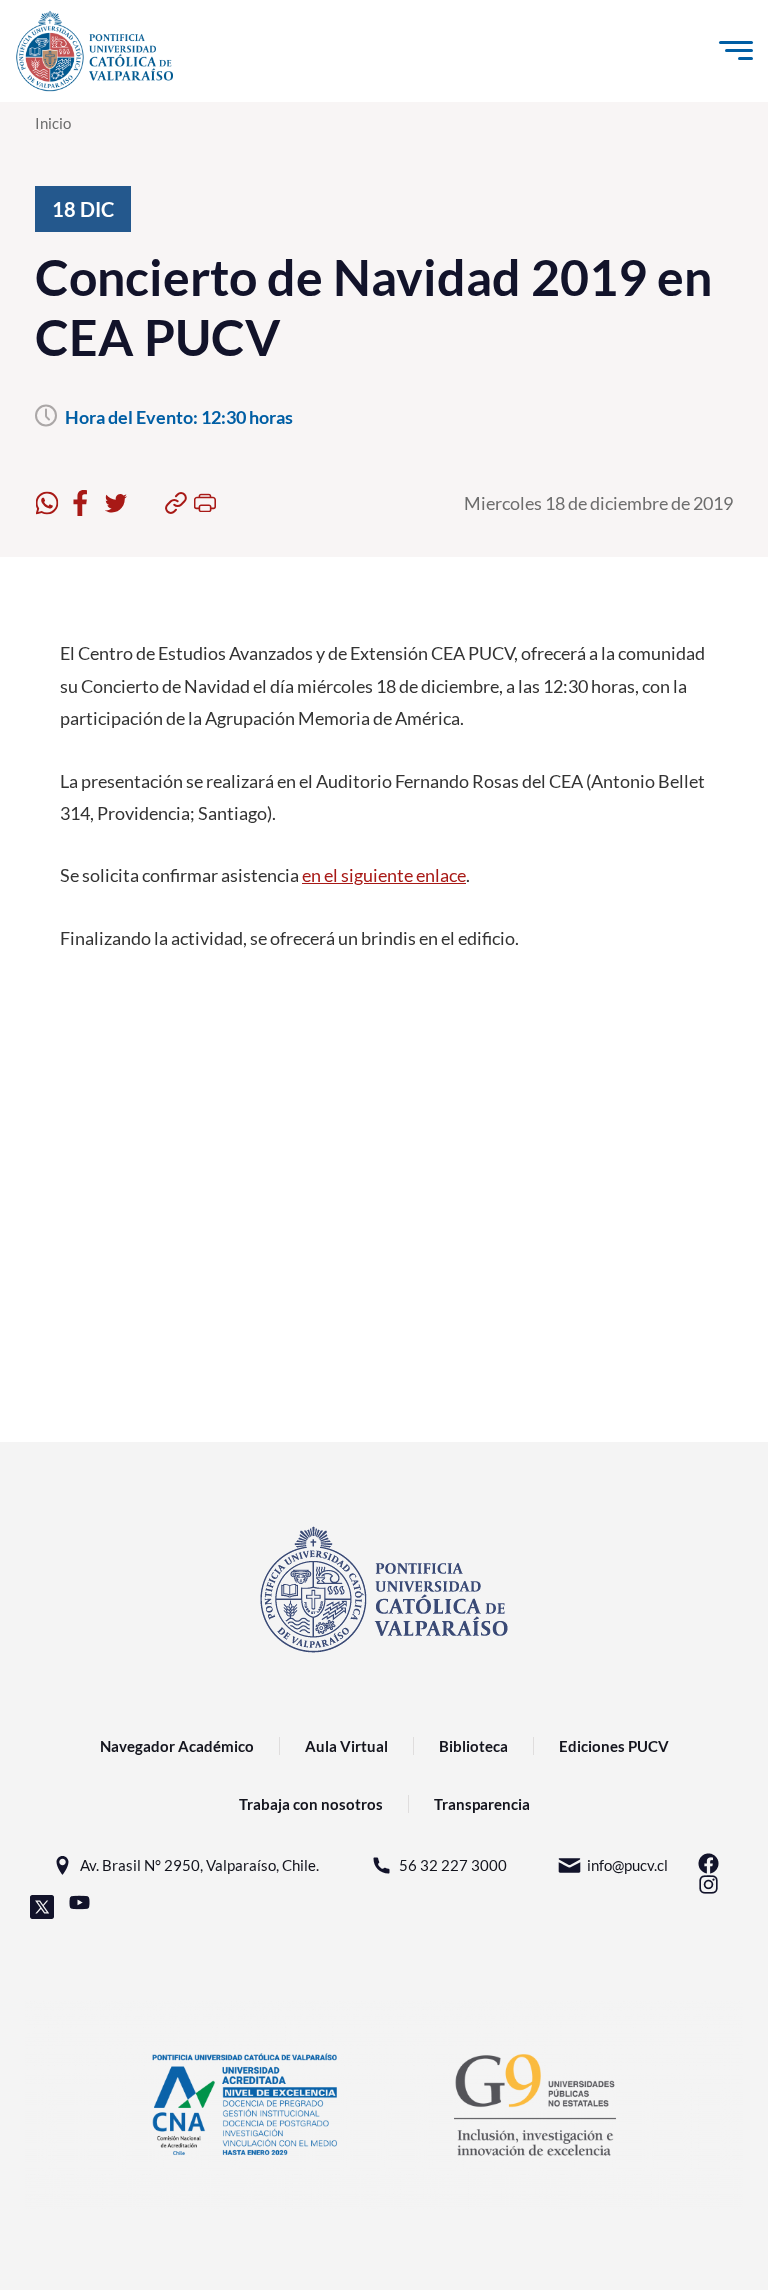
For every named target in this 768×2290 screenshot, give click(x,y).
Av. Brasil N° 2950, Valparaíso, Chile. (199, 1865)
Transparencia (482, 1804)
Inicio (53, 123)
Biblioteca (473, 1746)
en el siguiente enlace (384, 875)
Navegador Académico (177, 1746)
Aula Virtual (346, 1746)
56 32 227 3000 (453, 1865)
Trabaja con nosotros (311, 1804)
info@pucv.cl (627, 1865)
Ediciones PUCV (614, 1746)
